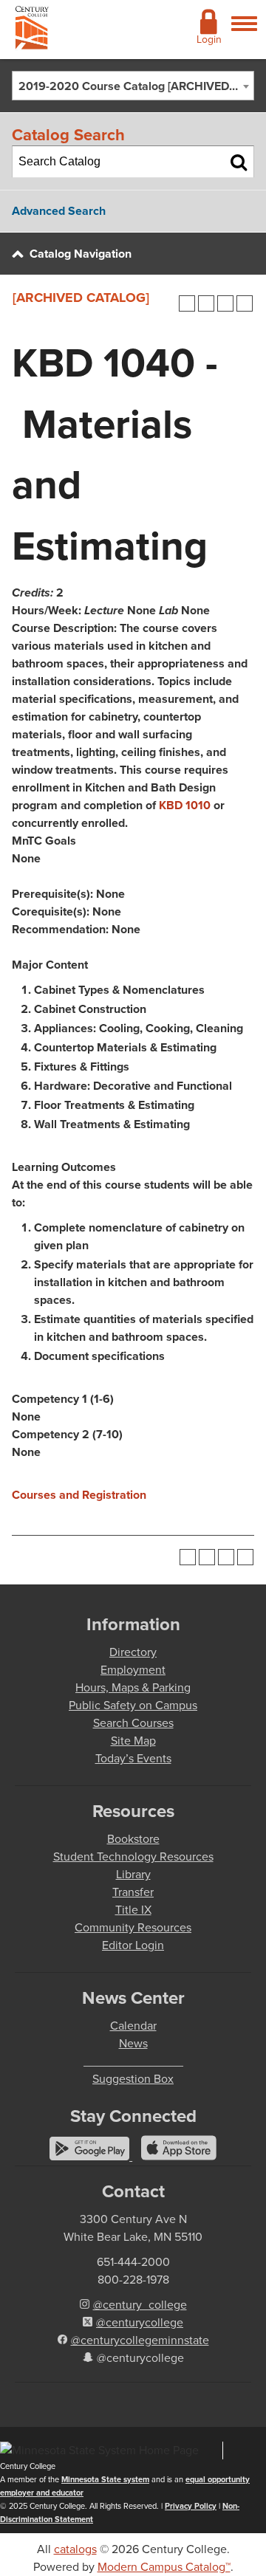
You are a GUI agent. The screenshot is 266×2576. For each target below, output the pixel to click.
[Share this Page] (206, 303)
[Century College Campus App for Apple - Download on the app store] (179, 2156)
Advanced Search (59, 211)
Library (133, 1874)
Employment (133, 1670)
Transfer (133, 1892)
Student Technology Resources (133, 1857)
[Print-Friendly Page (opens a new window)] (225, 303)
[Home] (32, 31)
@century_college (140, 2305)
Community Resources (133, 1927)
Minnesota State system (105, 2479)
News (133, 2043)
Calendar (133, 2026)
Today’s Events (133, 1758)
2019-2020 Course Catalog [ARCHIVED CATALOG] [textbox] (136, 86)
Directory (133, 1652)
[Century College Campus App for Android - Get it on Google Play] (91, 2156)
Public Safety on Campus (133, 1705)
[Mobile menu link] (244, 32)
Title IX (133, 1910)
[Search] (239, 162)
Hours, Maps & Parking (133, 1687)
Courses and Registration (79, 1495)
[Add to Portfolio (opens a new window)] (187, 303)
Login (209, 40)
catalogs (75, 2549)
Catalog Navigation (81, 254)
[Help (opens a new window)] (245, 303)
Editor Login (133, 1945)
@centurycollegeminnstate (140, 2340)
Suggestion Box (133, 2079)
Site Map (133, 1741)
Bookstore (133, 1839)
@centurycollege (140, 2322)
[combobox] (133, 86)
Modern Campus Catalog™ (164, 2567)
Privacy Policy (191, 2506)
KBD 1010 (185, 805)
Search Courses (133, 1723)
